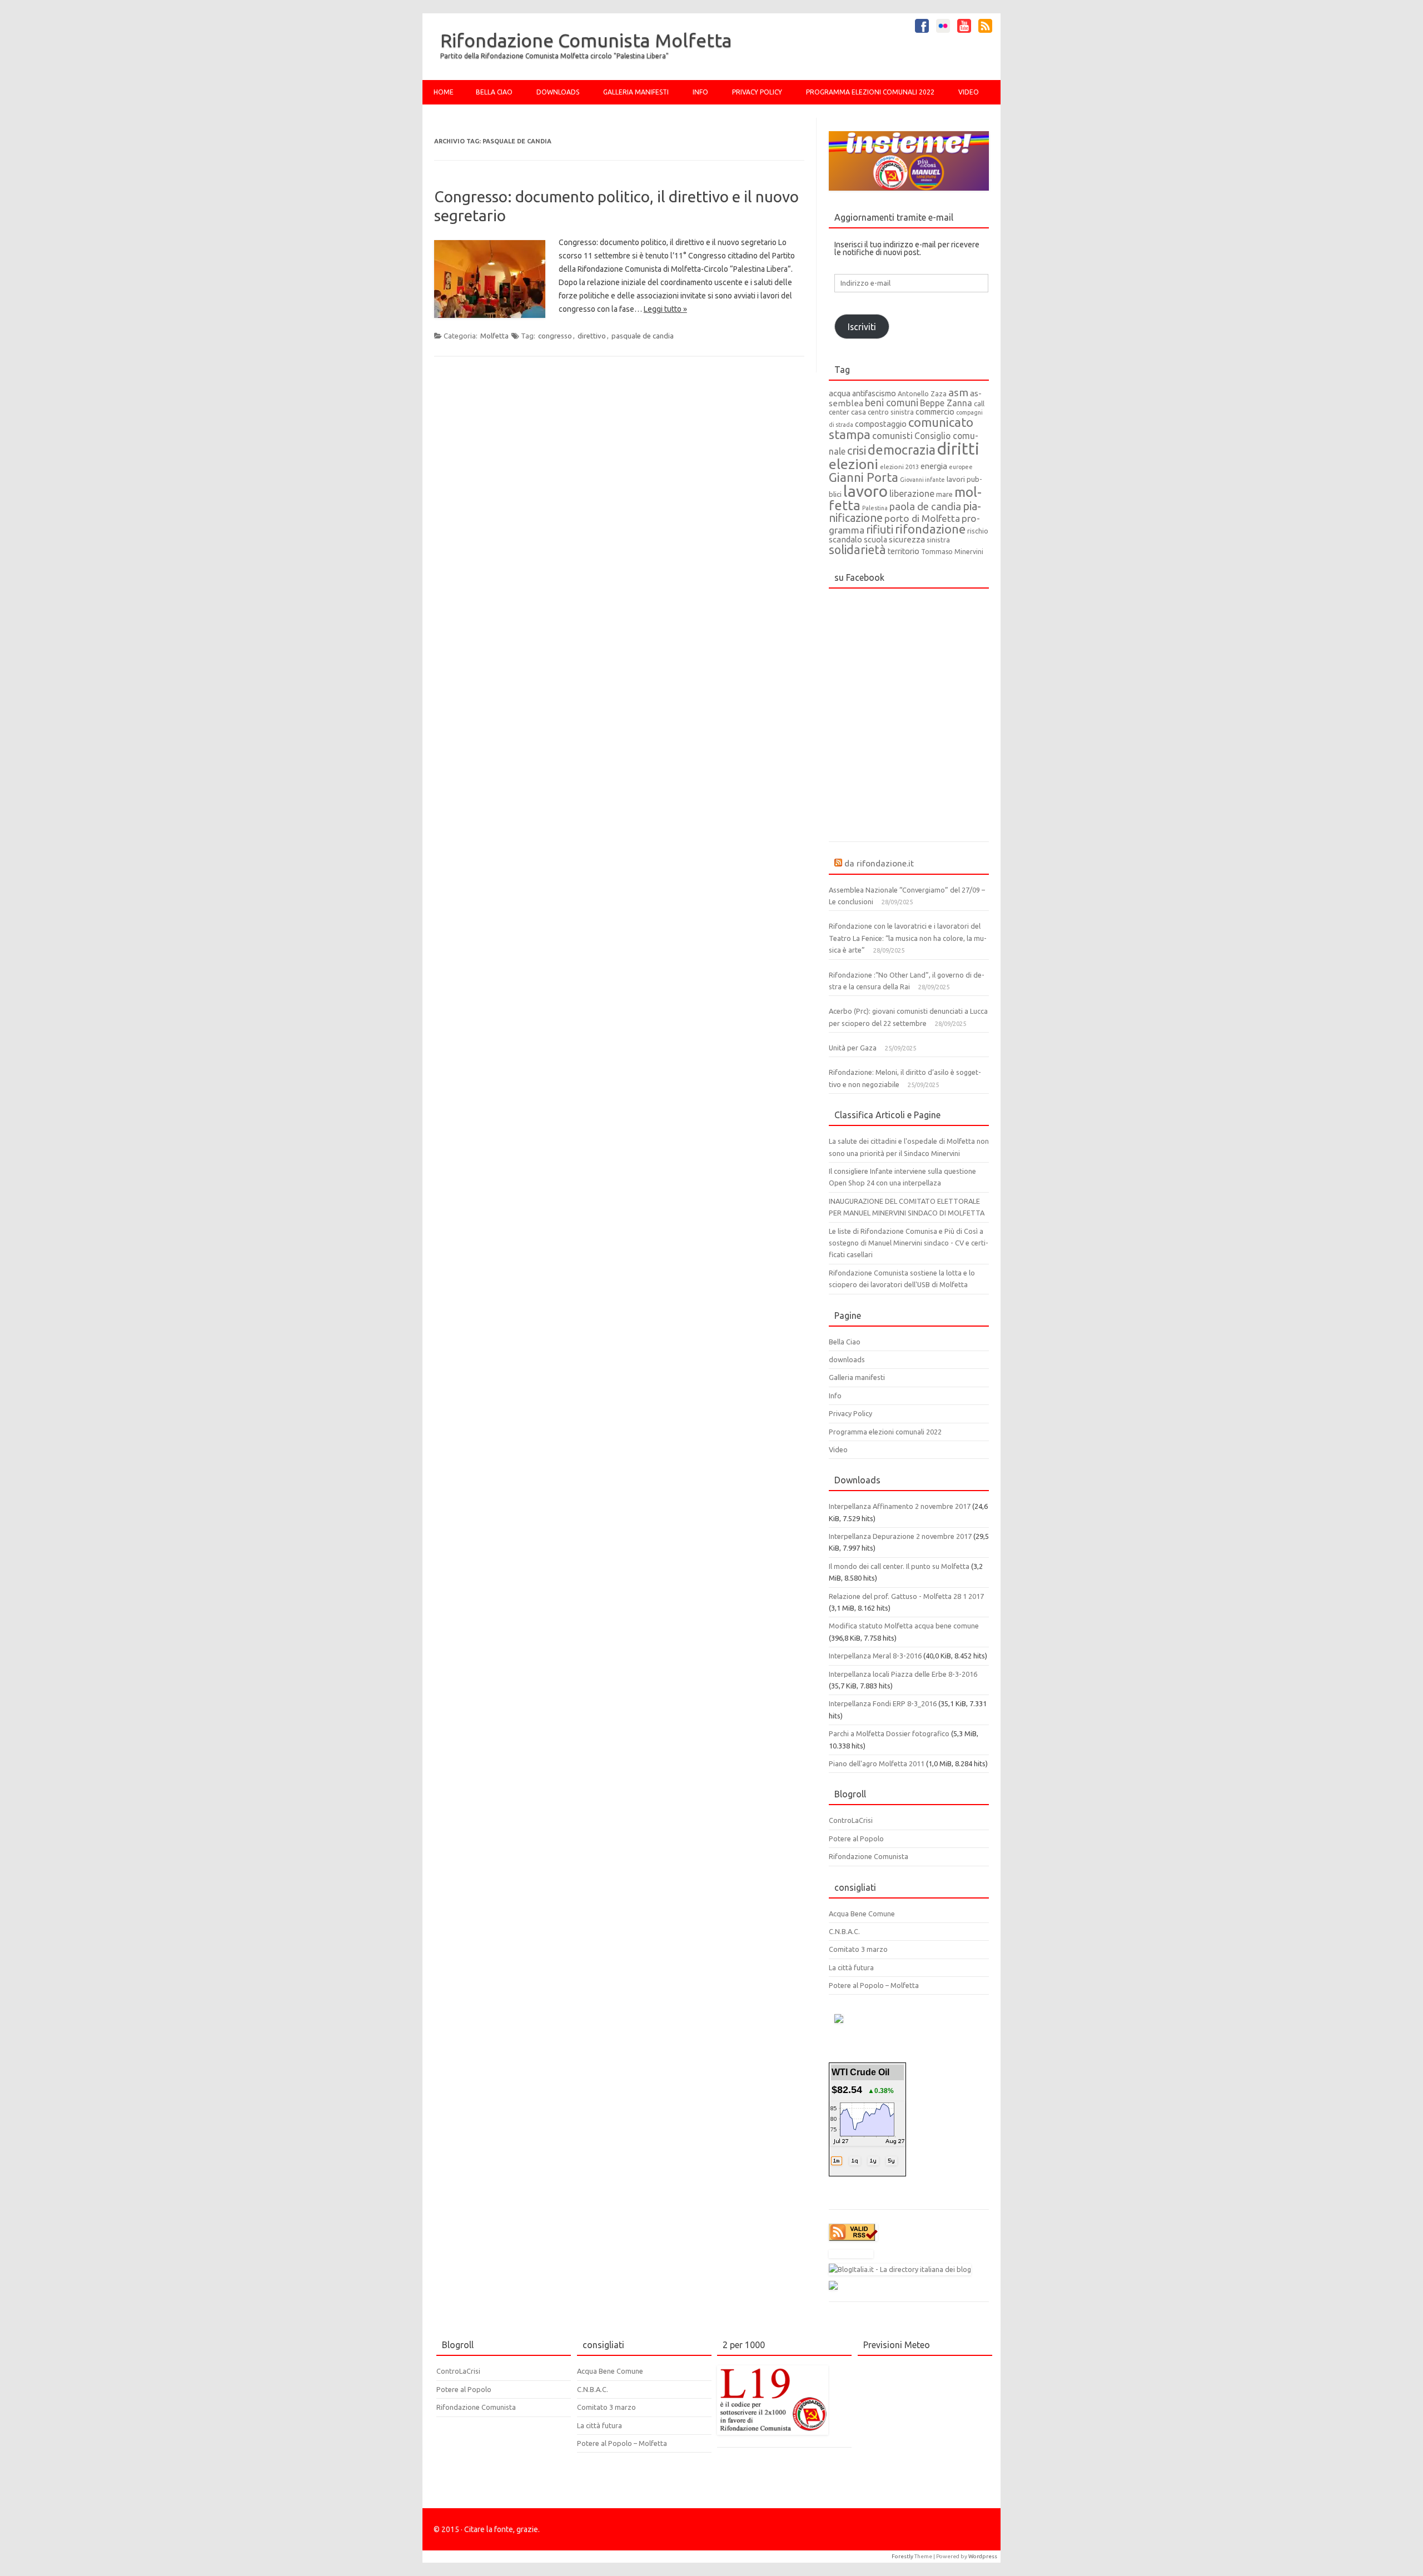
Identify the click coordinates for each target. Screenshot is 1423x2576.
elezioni (854, 464)
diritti (958, 449)
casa (859, 412)
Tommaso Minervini (952, 552)
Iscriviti (862, 327)
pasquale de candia (643, 336)
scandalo (845, 539)
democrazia (902, 450)
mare (944, 494)
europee (961, 467)
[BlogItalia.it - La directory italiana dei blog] (900, 2269)
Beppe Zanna (946, 403)
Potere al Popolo (856, 1838)
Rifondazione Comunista (869, 1856)
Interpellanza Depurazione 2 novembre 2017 (900, 1536)
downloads (558, 92)
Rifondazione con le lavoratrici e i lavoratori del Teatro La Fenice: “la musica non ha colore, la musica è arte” (908, 938)
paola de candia (925, 506)
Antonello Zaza (922, 394)
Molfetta (494, 336)
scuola (875, 540)
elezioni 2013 (899, 467)
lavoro (865, 491)
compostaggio (881, 424)
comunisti (892, 435)
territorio (904, 551)
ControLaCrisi (851, 1820)
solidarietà (857, 550)
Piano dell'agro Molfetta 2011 (877, 1763)
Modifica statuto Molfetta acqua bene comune (904, 1626)
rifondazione (930, 529)
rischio (978, 531)
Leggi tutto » (665, 309)
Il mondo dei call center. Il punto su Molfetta (899, 1566)
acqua (840, 393)
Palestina (875, 508)
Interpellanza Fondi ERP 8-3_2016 (883, 1703)
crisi (857, 450)
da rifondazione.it (879, 863)
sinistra (938, 540)
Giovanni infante (922, 480)
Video (969, 92)
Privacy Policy (757, 92)
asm (958, 392)
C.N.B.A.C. (844, 1931)
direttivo (592, 336)
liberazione (912, 494)
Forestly (902, 2556)
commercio (935, 412)
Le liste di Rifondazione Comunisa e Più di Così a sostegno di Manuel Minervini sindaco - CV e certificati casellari (909, 1243)
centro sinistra (891, 412)
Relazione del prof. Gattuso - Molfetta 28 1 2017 (906, 1596)
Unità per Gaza (853, 1048)
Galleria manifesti (636, 92)
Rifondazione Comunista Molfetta (586, 40)
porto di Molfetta (922, 518)
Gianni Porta (864, 477)
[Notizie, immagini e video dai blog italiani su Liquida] (851, 2255)
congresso (555, 336)
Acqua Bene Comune (862, 1914)
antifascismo (874, 393)
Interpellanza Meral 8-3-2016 (875, 1656)
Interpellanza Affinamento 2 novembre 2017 (900, 1506)
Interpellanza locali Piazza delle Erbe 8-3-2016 (903, 1674)
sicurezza (907, 539)
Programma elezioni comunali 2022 (870, 92)
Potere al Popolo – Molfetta (874, 1985)
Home (444, 92)
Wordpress (983, 2556)
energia (934, 466)
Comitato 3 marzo (858, 1949)
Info (700, 92)
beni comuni (892, 403)
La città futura (851, 1967)
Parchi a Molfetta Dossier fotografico (889, 1733)
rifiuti (880, 529)
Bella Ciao (494, 92)
